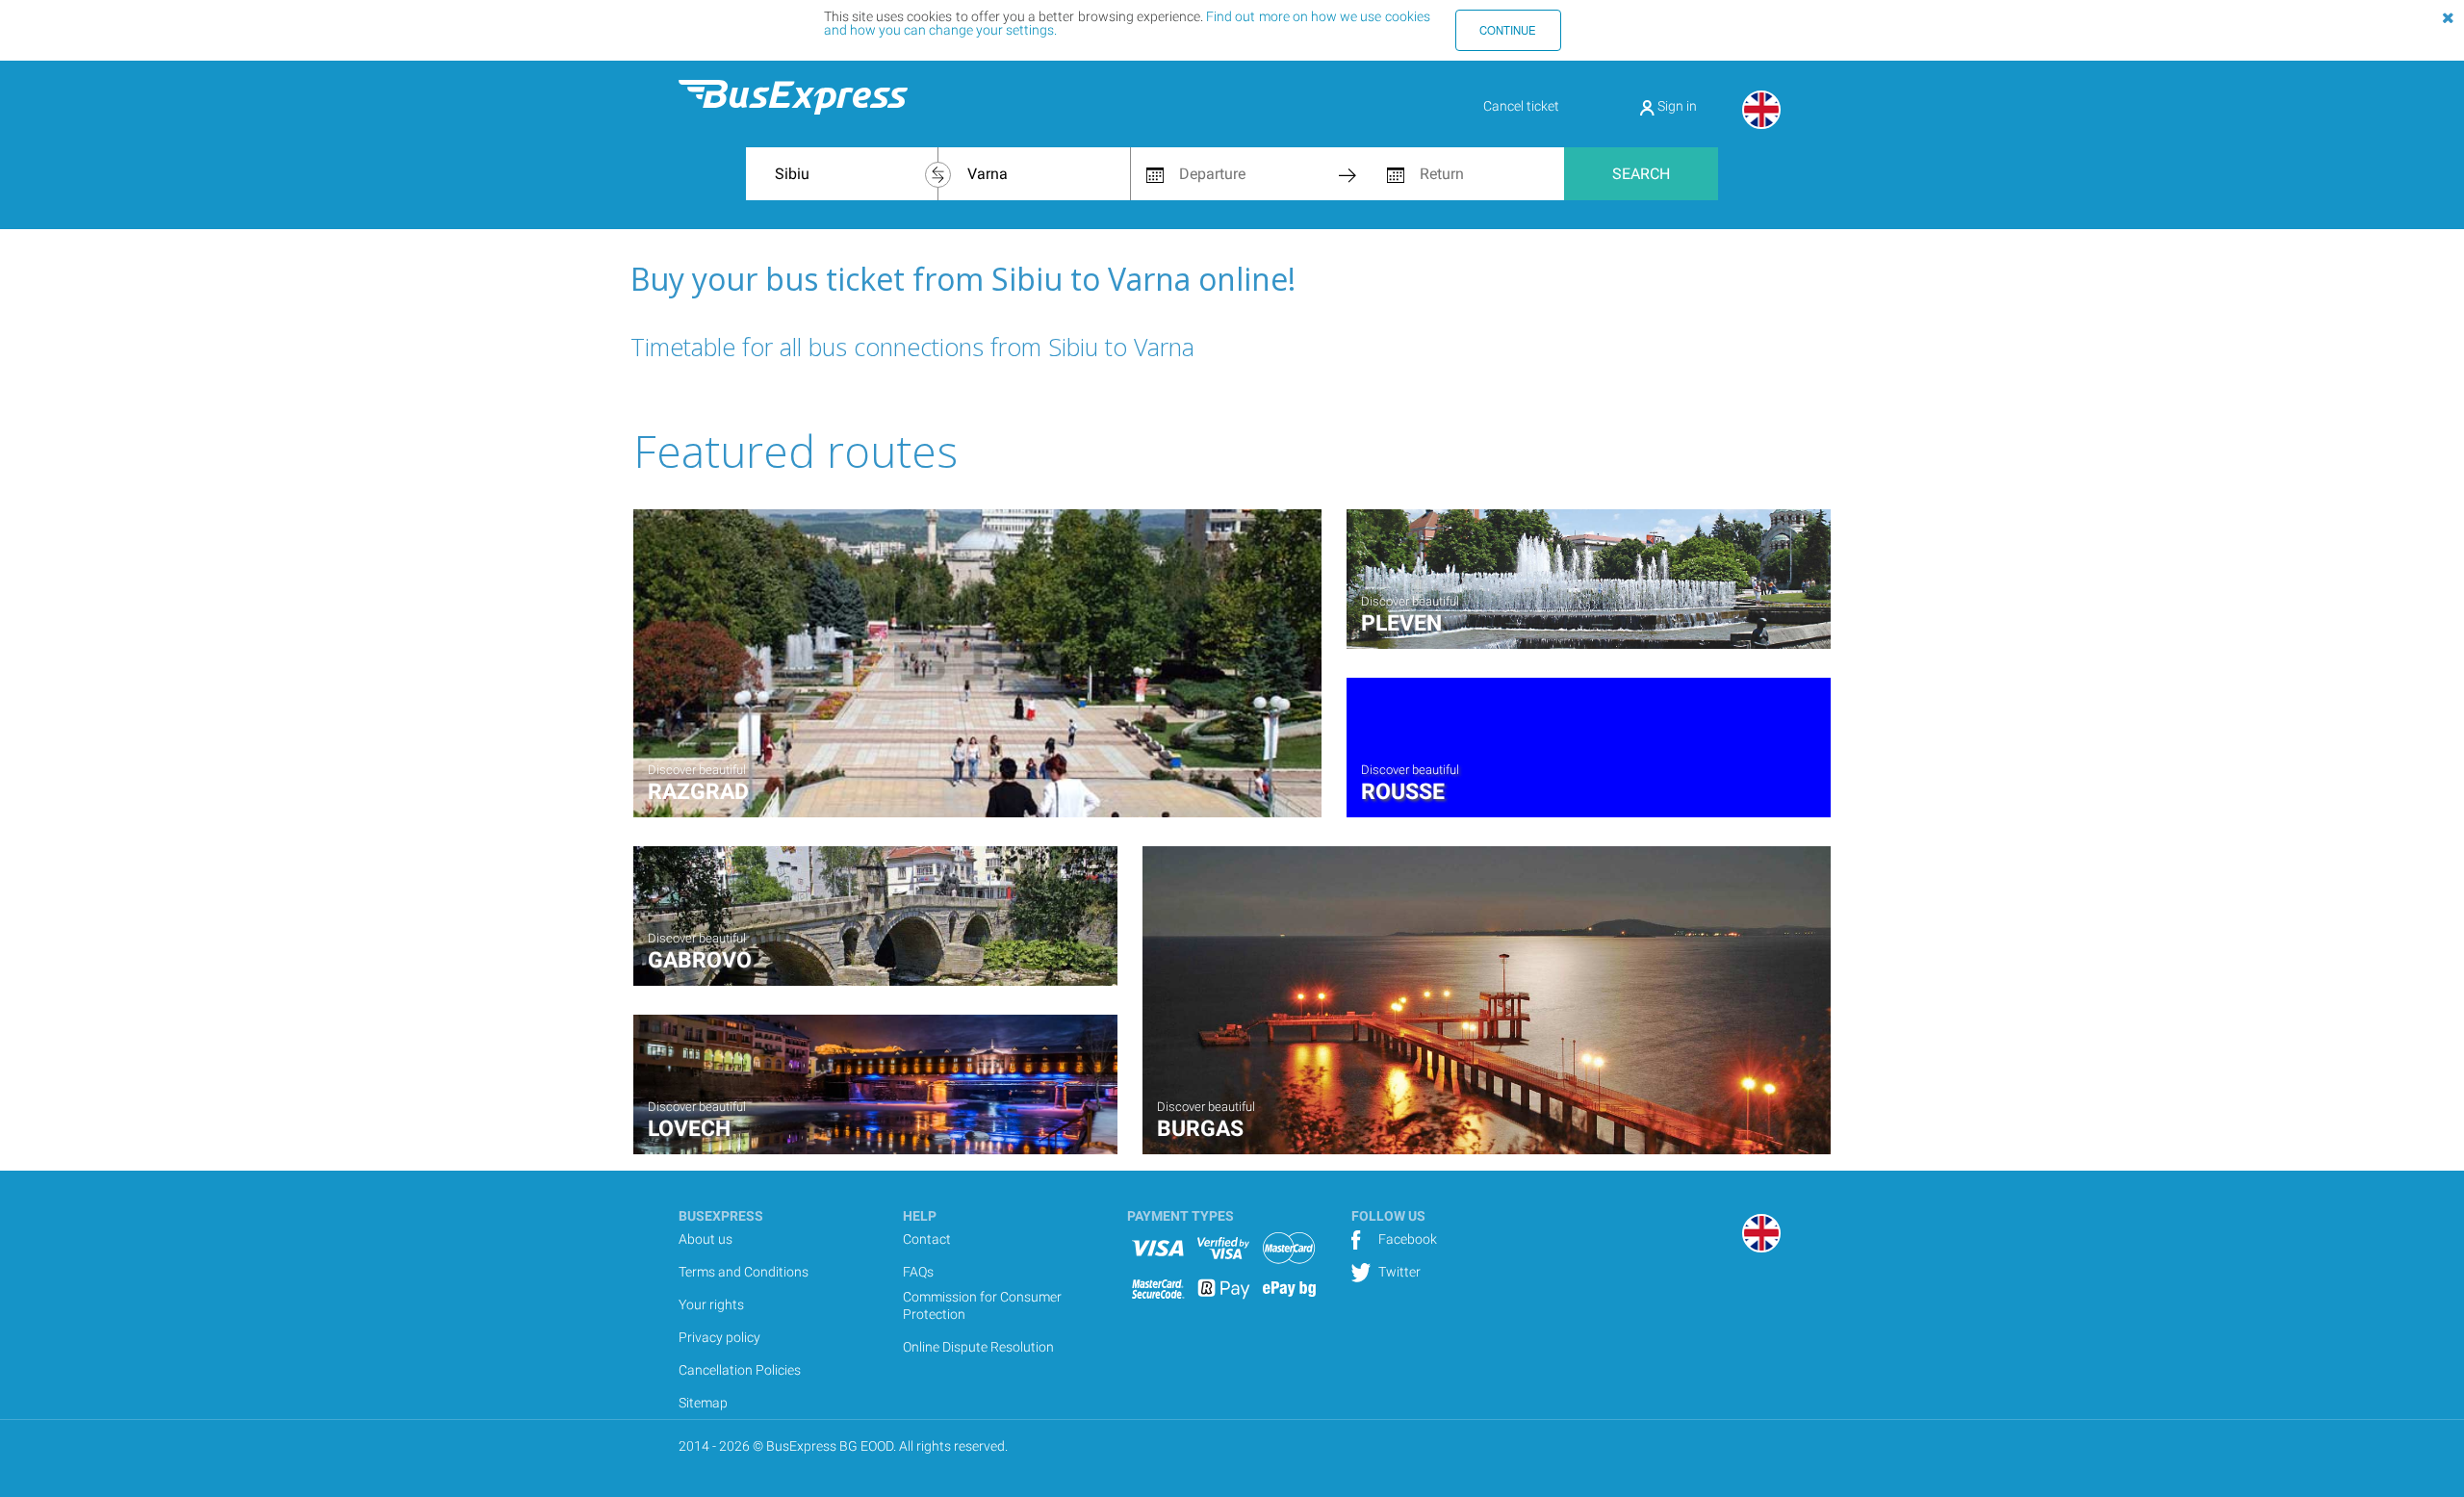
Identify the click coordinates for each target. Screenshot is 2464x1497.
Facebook (1406, 1239)
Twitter (1398, 1272)
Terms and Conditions (744, 1272)
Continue (1508, 30)
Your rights (711, 1304)
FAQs (918, 1272)
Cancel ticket (1521, 106)
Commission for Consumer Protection (982, 1305)
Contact (927, 1239)
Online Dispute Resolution (978, 1347)
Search (1641, 174)
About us (706, 1239)
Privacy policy (719, 1337)
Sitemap (703, 1403)
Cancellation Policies (740, 1370)
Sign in (1676, 106)
